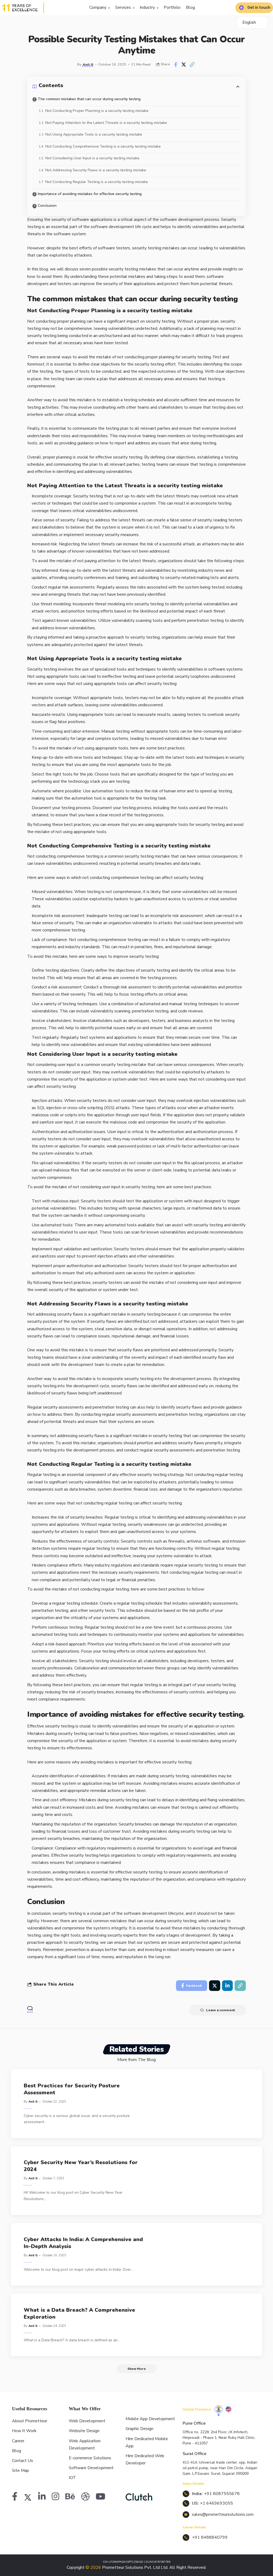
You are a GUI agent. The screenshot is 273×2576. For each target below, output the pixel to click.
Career (18, 2441)
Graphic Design (139, 2429)
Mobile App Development (150, 2419)
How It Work (24, 2431)
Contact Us (23, 2461)
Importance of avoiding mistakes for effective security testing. (90, 194)
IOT (72, 2478)
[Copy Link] (192, 64)
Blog (190, 7)
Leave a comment (221, 2010)
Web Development (87, 2421)
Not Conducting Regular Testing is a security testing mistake (97, 182)
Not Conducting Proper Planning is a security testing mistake (97, 111)
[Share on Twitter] (184, 64)
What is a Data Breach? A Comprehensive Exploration (79, 2313)
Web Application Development (85, 2445)
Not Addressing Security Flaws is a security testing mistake (96, 170)
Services (124, 7)
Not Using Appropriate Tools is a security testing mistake (94, 134)
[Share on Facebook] (175, 64)
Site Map (21, 2470)
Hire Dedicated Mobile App (147, 2442)
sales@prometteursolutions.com (223, 2514)
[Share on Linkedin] (227, 1986)
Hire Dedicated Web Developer (145, 2459)
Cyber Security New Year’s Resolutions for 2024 (81, 2166)
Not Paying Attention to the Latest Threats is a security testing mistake (106, 123)
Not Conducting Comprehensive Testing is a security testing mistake (103, 146)
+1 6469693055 (216, 2503)
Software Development (91, 2468)
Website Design (84, 2431)
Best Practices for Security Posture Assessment (72, 2089)
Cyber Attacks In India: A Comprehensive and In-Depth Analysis (83, 2243)
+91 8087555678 (222, 2494)
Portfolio (172, 7)
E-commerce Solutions (90, 2458)
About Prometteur (30, 2421)
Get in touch (259, 8)
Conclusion (47, 206)
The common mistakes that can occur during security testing (89, 99)
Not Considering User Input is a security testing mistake (92, 158)
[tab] (219, 2409)
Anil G (88, 64)
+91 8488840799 (210, 2537)
